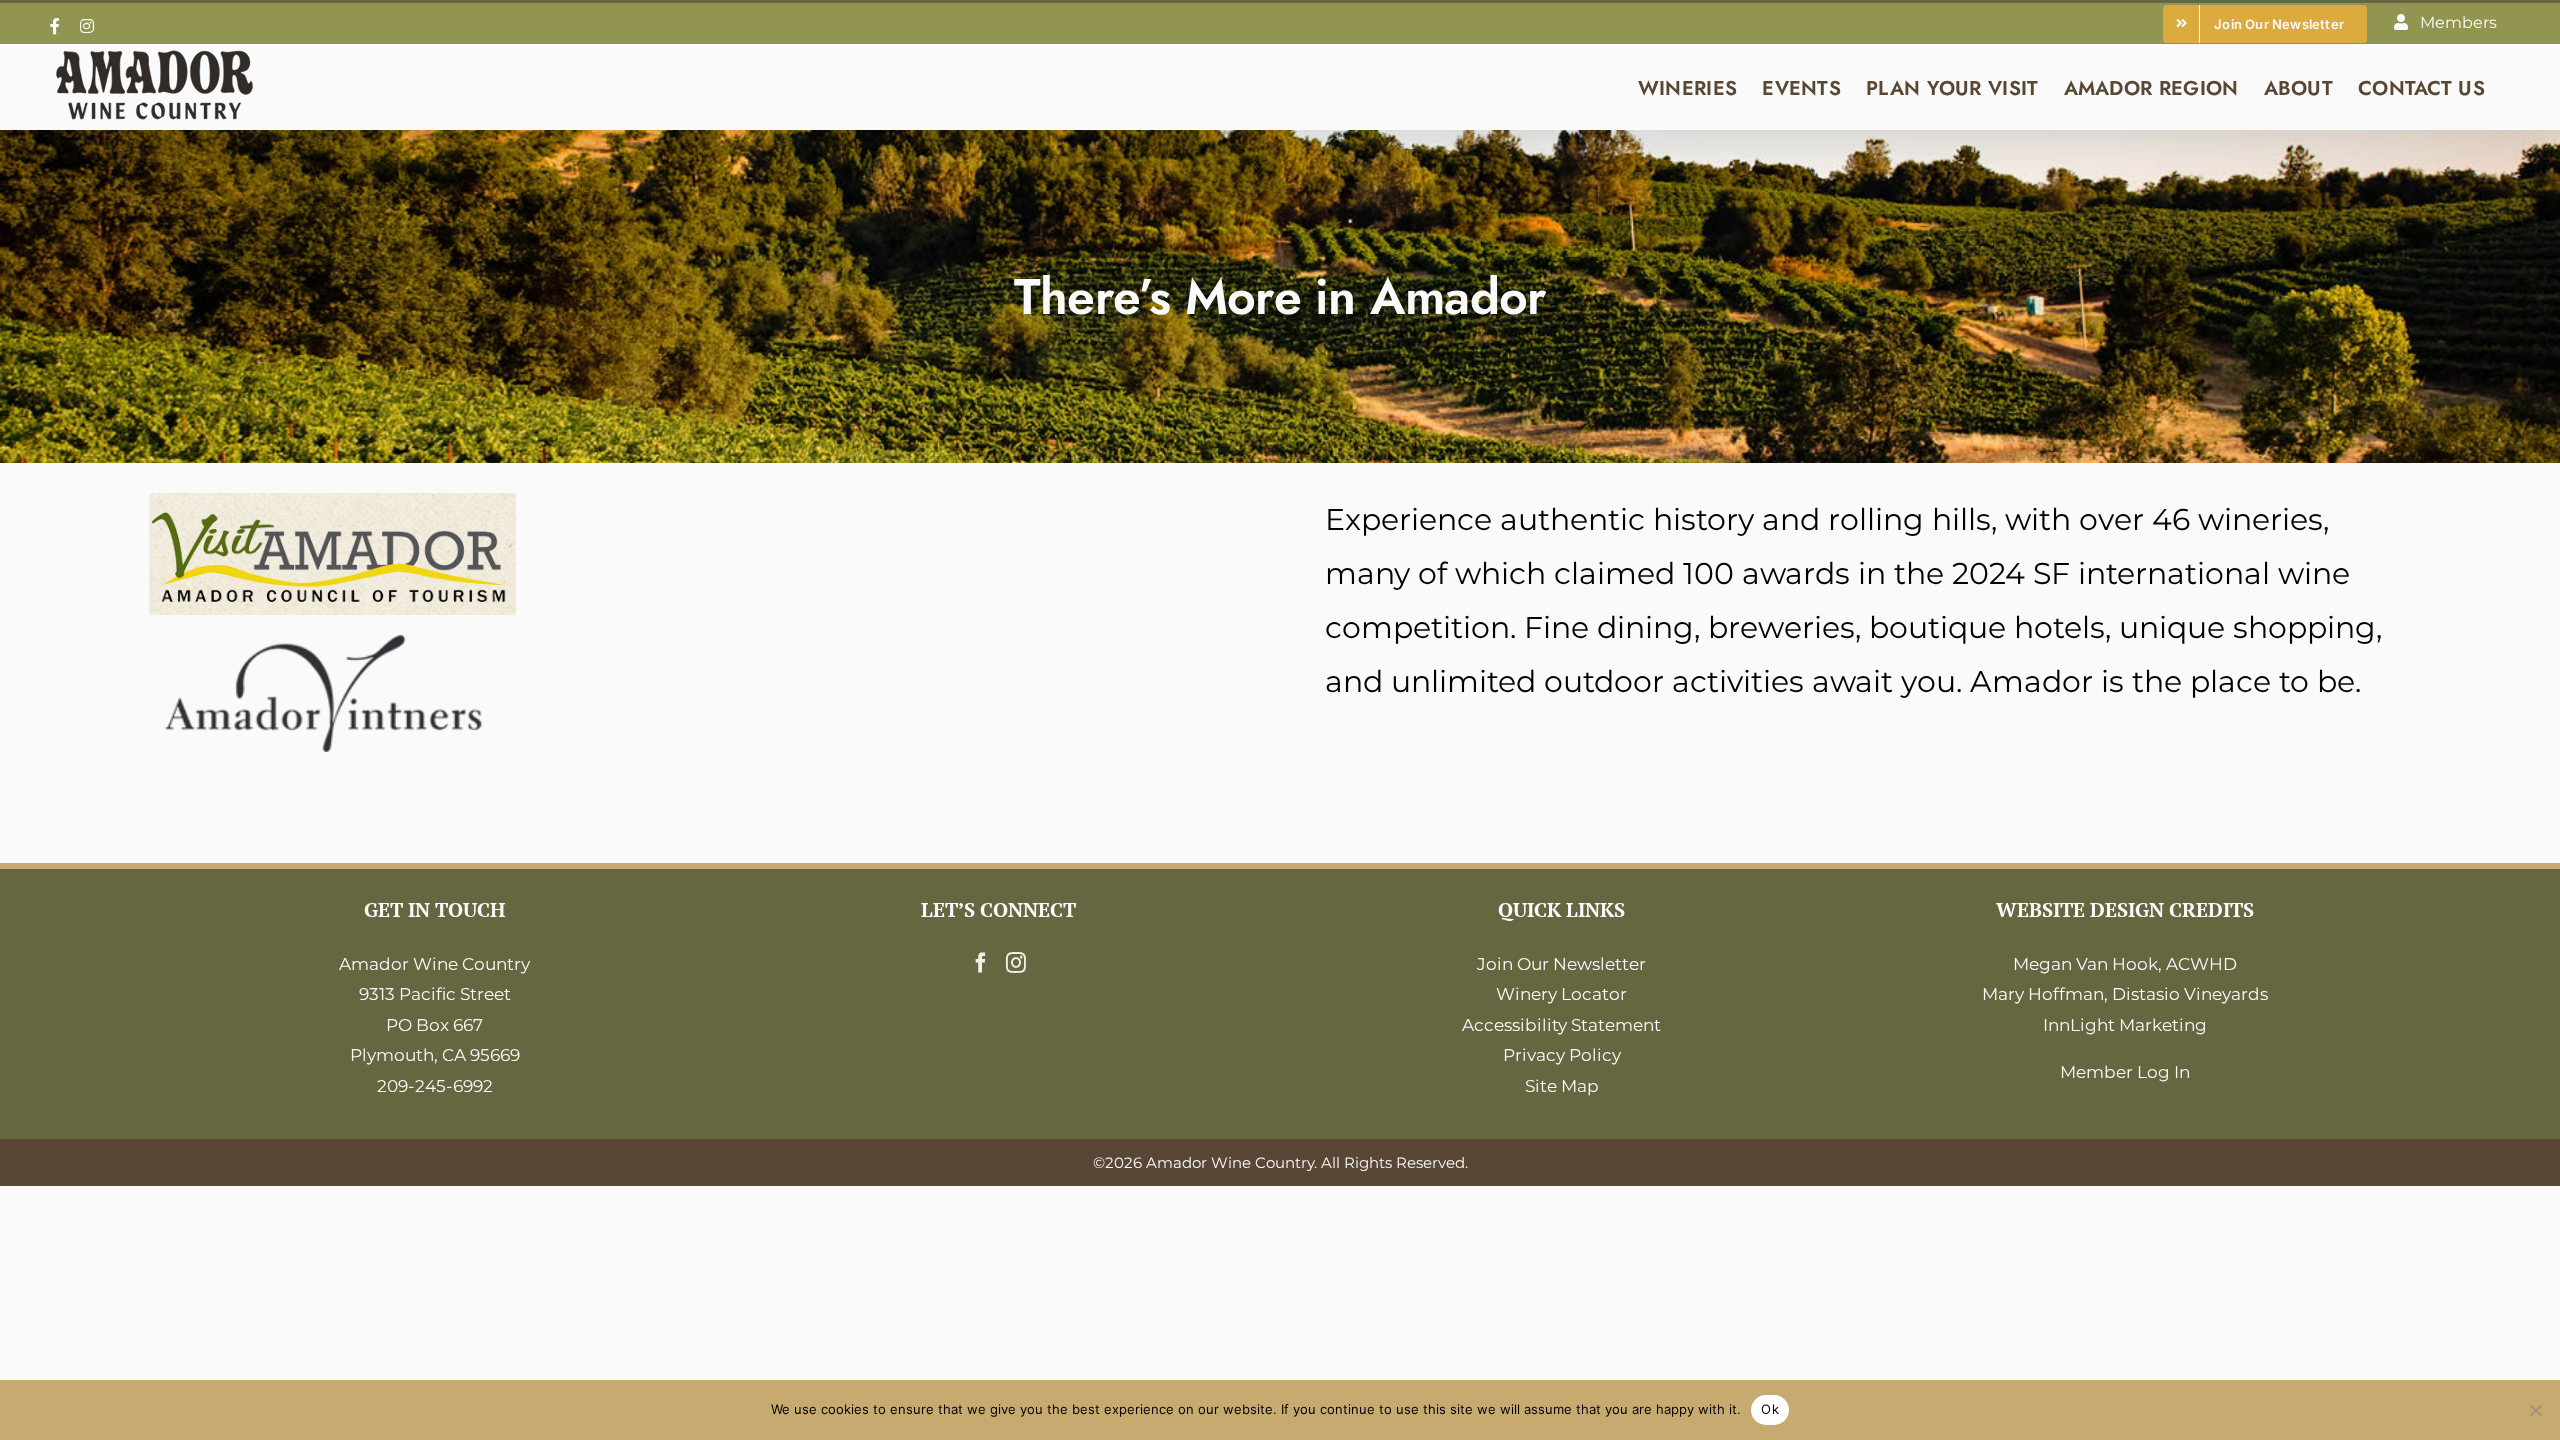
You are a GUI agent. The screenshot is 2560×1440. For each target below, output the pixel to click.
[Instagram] (1016, 963)
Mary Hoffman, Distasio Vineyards (2125, 994)
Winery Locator (1561, 994)
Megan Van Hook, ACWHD (2125, 964)
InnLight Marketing (2125, 1025)
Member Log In (2125, 1072)
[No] (2535, 1410)
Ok (1770, 1409)
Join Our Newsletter (1561, 964)
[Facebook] (981, 963)
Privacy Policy (1562, 1055)
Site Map (1562, 1086)
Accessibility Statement (1561, 1025)
